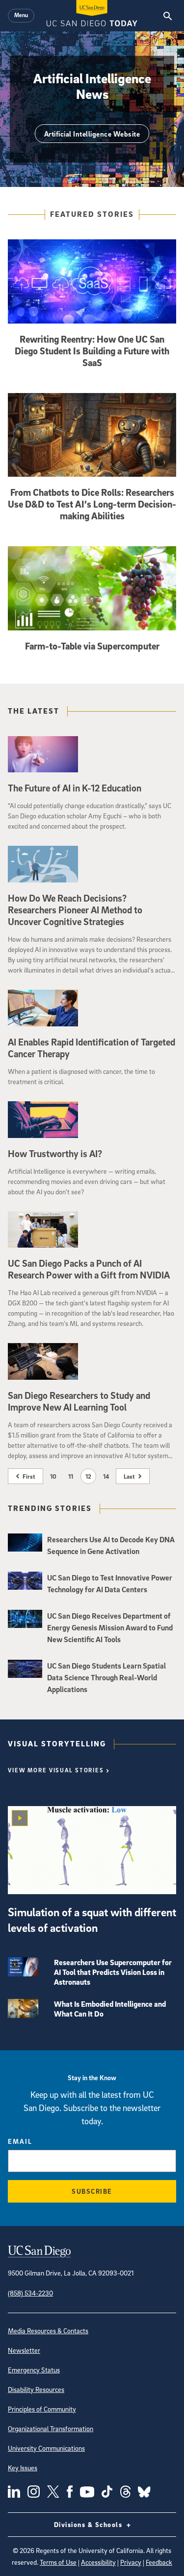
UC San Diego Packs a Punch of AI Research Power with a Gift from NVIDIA (89, 1269)
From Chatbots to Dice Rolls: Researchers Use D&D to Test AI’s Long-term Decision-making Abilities (92, 504)
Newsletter (24, 2350)
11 (71, 1476)
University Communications (46, 2448)
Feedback (159, 2562)
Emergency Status (34, 2370)
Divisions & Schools (89, 2524)
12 (88, 1476)
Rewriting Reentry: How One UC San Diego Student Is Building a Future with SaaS (92, 351)
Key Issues (23, 2468)
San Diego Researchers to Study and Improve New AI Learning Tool (79, 1401)
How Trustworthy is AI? (55, 1154)
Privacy (131, 2562)
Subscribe (92, 2191)
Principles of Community (42, 2409)
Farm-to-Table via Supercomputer (92, 646)
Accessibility (98, 2562)
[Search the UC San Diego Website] (168, 16)
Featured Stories (92, 214)
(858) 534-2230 (30, 2293)
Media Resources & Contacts (48, 2331)
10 (53, 1476)
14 (106, 1476)
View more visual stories (56, 1770)
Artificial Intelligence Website (92, 134)
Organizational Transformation (51, 2428)
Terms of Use (58, 2562)
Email (20, 2141)
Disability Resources (36, 2389)
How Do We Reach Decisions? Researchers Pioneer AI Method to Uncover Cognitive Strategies (75, 910)
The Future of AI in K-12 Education (75, 788)
